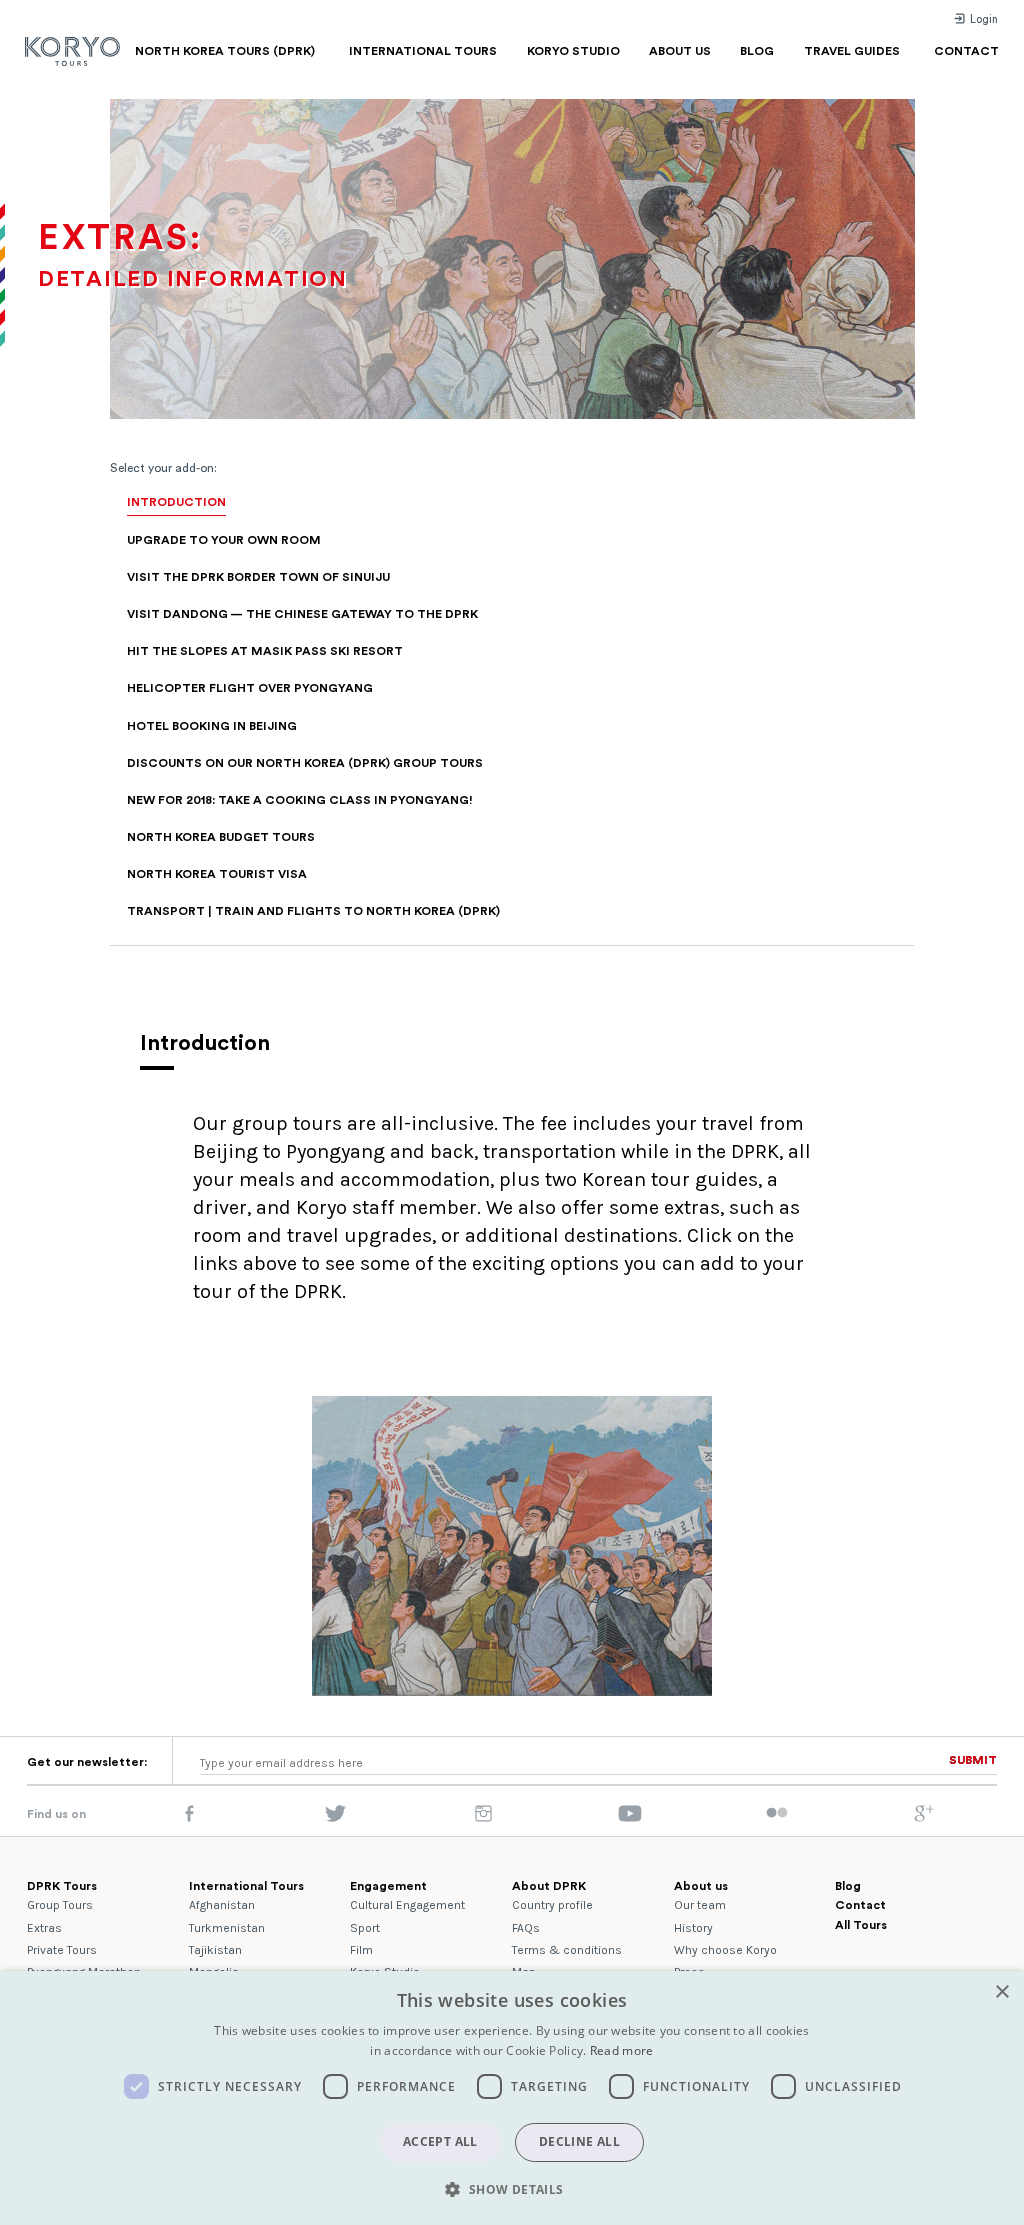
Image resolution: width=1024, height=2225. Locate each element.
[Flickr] (777, 1814)
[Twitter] (336, 1818)
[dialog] (512, 2098)
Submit (973, 1760)
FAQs (526, 1928)
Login (982, 19)
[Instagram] (483, 1818)
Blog (848, 1886)
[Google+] (924, 1818)
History (693, 1928)
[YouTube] (630, 1818)
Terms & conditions (567, 1950)
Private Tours (62, 1950)
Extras (44, 1928)
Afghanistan (222, 1905)
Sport (365, 1928)
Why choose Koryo (725, 1950)
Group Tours (60, 1905)
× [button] (1001, 1992)
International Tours (246, 1886)
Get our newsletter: (87, 1762)
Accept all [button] (440, 2141)
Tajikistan (215, 1950)
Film (361, 1950)
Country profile (552, 1905)
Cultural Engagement (407, 1905)
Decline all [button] (579, 2141)
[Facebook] (189, 1818)
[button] (511, 2189)
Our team (700, 1905)
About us (701, 1886)
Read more (622, 2050)
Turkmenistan (227, 1928)
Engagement (388, 1886)
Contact (860, 1905)
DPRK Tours (62, 1886)
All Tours (861, 1925)
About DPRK (549, 1886)
